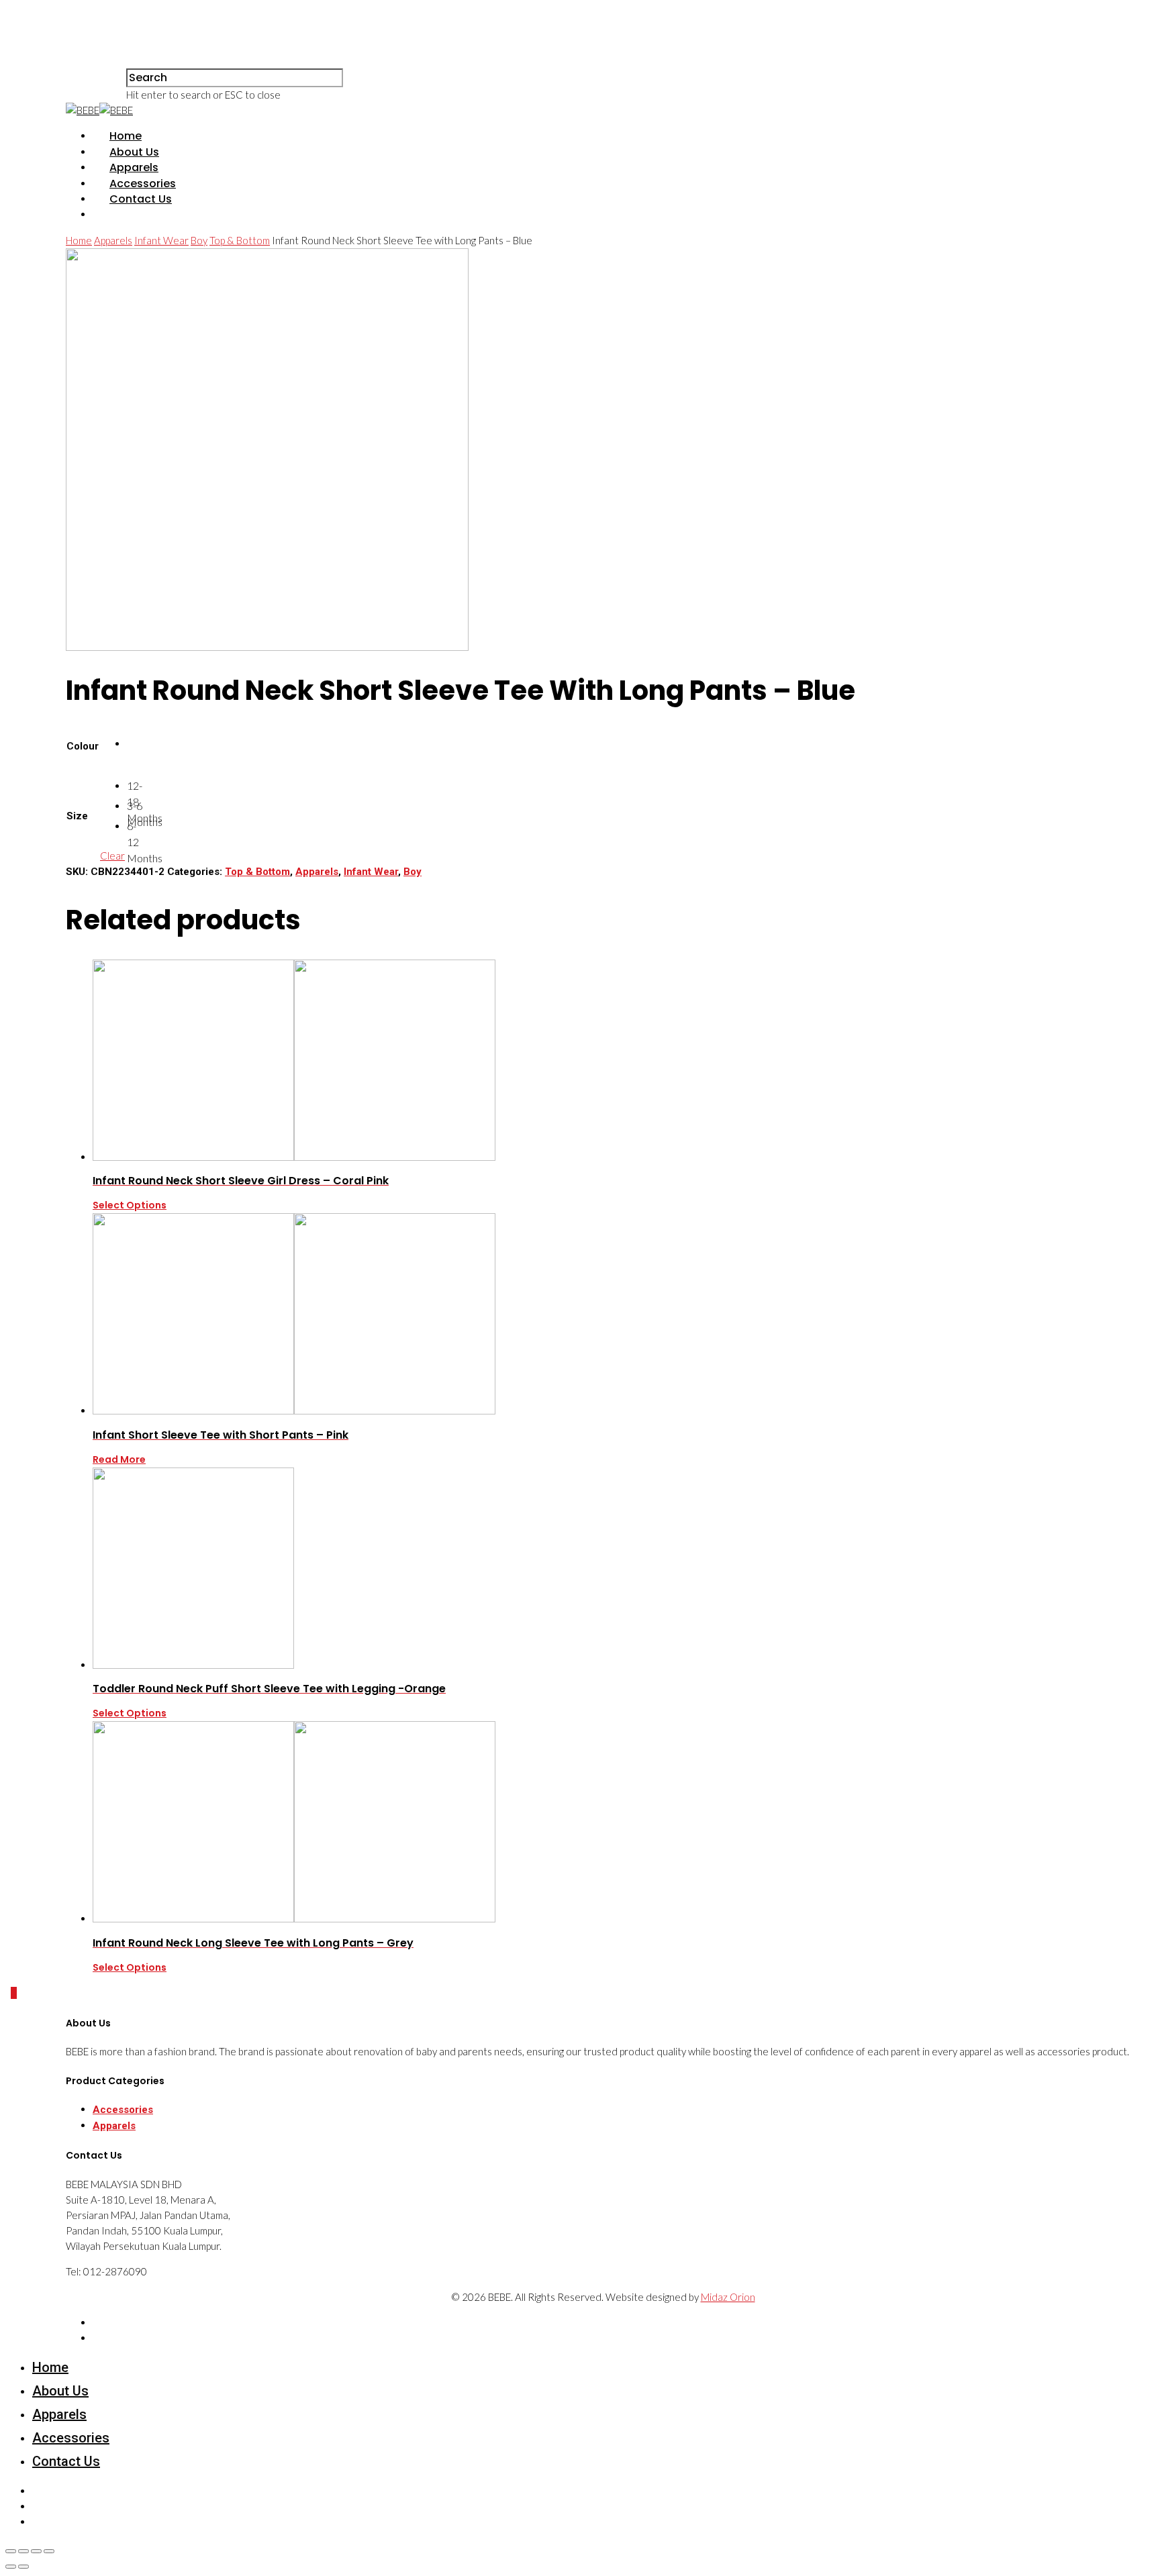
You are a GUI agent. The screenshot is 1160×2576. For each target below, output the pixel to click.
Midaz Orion (728, 2297)
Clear (112, 856)
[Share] (23, 2551)
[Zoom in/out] (49, 2551)
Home (126, 136)
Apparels (134, 167)
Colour (83, 746)
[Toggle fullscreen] (36, 2551)
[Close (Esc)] (11, 2551)
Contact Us (141, 199)
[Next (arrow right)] (23, 2567)
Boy (199, 240)
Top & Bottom (240, 240)
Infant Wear (161, 240)
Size (77, 816)
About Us (134, 152)
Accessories (143, 184)
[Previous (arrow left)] (11, 2567)
